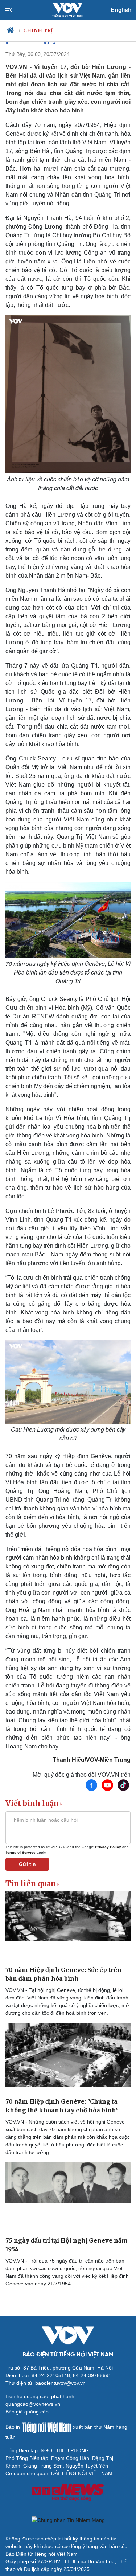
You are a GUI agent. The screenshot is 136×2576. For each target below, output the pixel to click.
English (121, 10)
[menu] (15, 10)
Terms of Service (20, 1852)
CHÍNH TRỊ (38, 30)
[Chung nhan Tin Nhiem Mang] (68, 2520)
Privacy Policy (108, 1847)
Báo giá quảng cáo (27, 2412)
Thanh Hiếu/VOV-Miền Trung (92, 1760)
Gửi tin (27, 1864)
